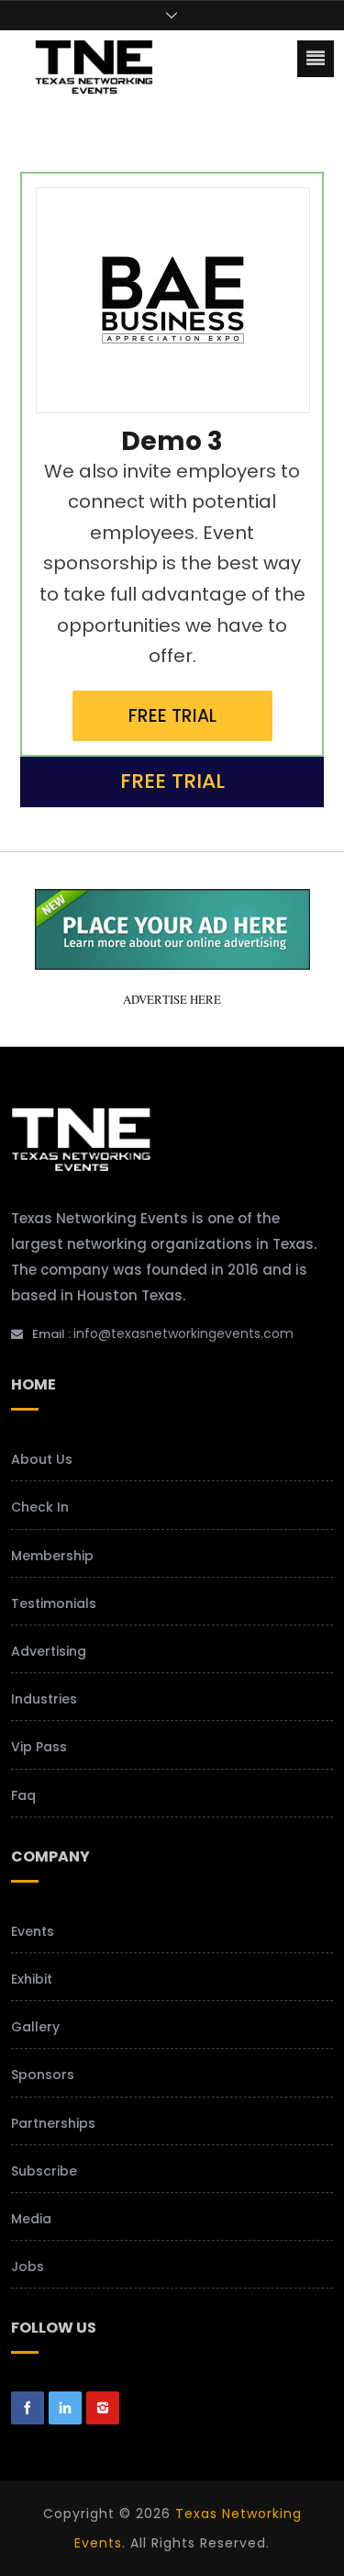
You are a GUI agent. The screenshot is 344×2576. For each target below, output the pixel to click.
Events (33, 1931)
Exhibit (32, 1979)
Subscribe (44, 2171)
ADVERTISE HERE (172, 999)
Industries (44, 1699)
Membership (52, 1556)
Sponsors (43, 2075)
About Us (42, 1459)
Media (31, 2219)
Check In (40, 1507)
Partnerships (53, 2123)
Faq (23, 1795)
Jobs (28, 2267)
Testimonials (54, 1603)
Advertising (49, 1651)
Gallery (35, 2027)
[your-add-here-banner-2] (172, 962)
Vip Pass (39, 1747)
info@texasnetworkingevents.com (183, 1333)
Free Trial (172, 716)
